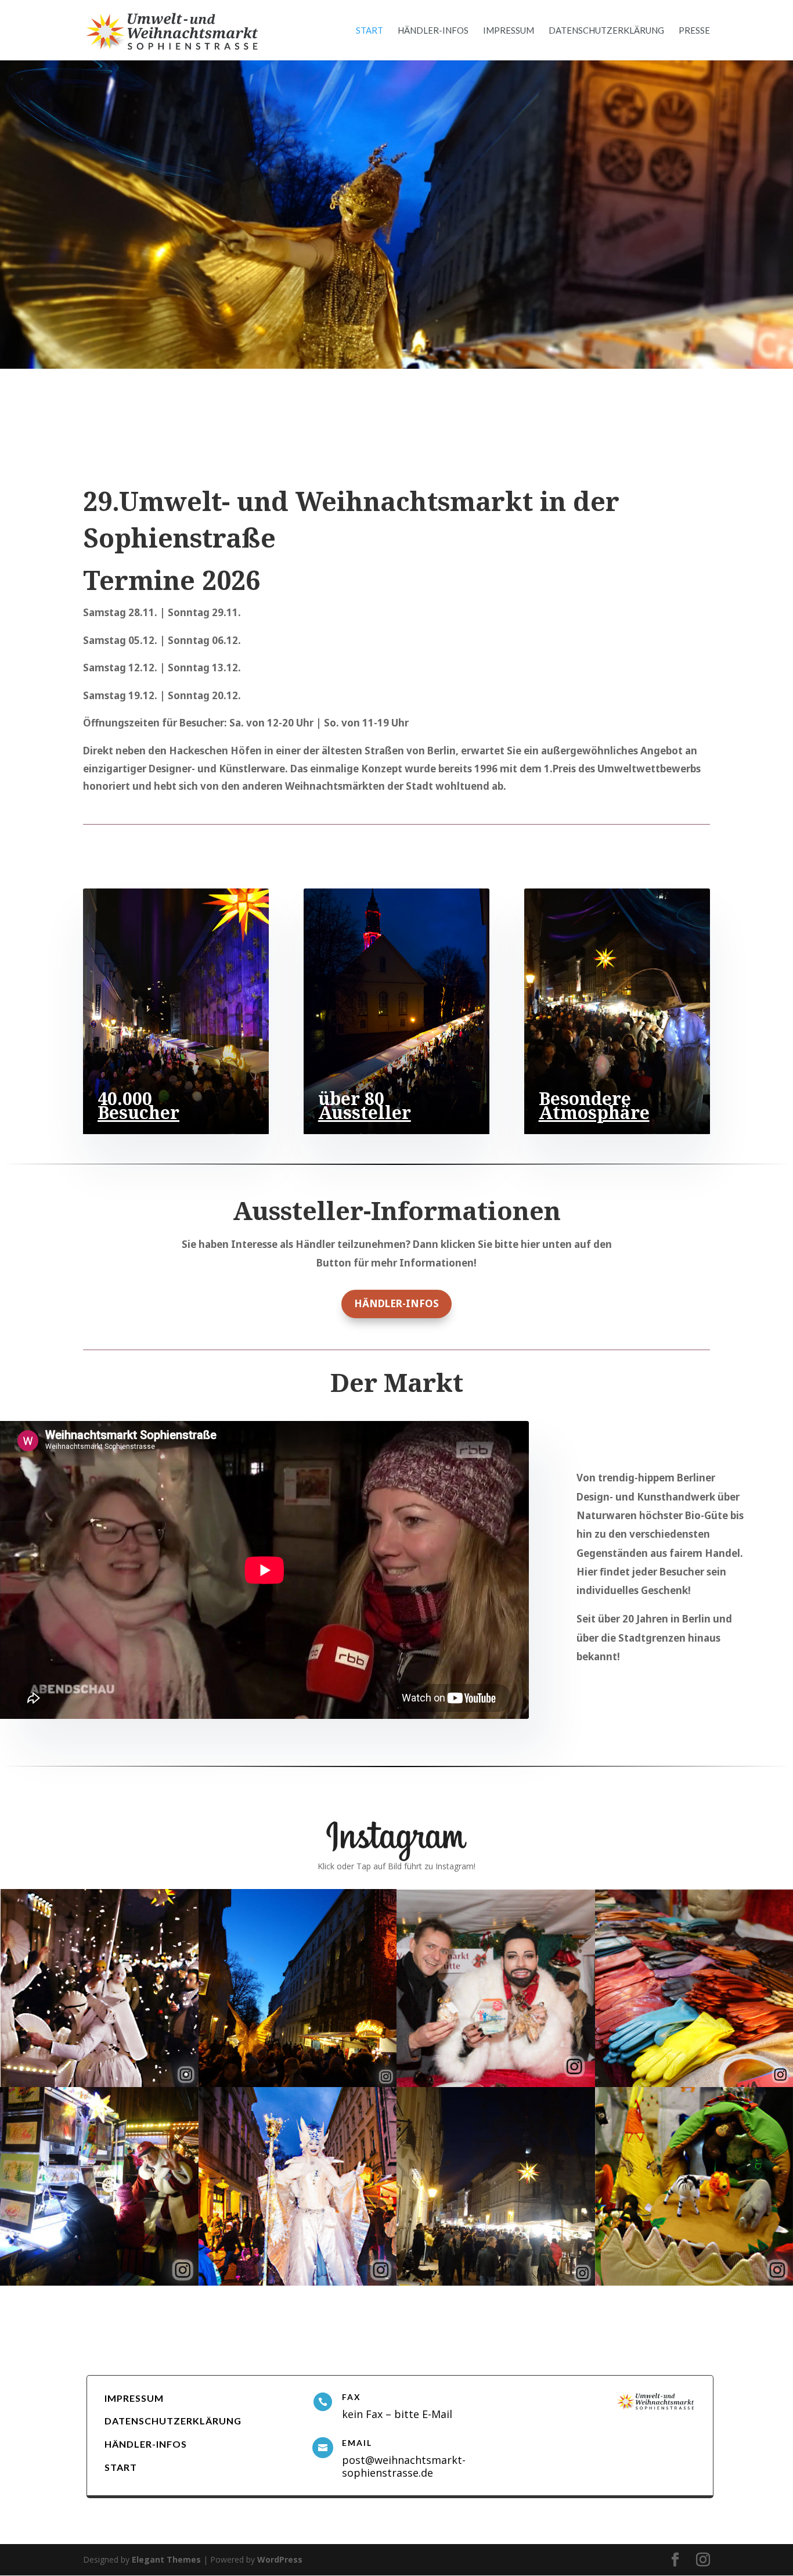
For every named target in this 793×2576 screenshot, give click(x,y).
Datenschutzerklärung (606, 31)
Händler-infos (396, 1303)
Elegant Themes (166, 2559)
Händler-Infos (433, 31)
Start (370, 31)
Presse (694, 31)
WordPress (280, 2559)
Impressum (509, 31)
